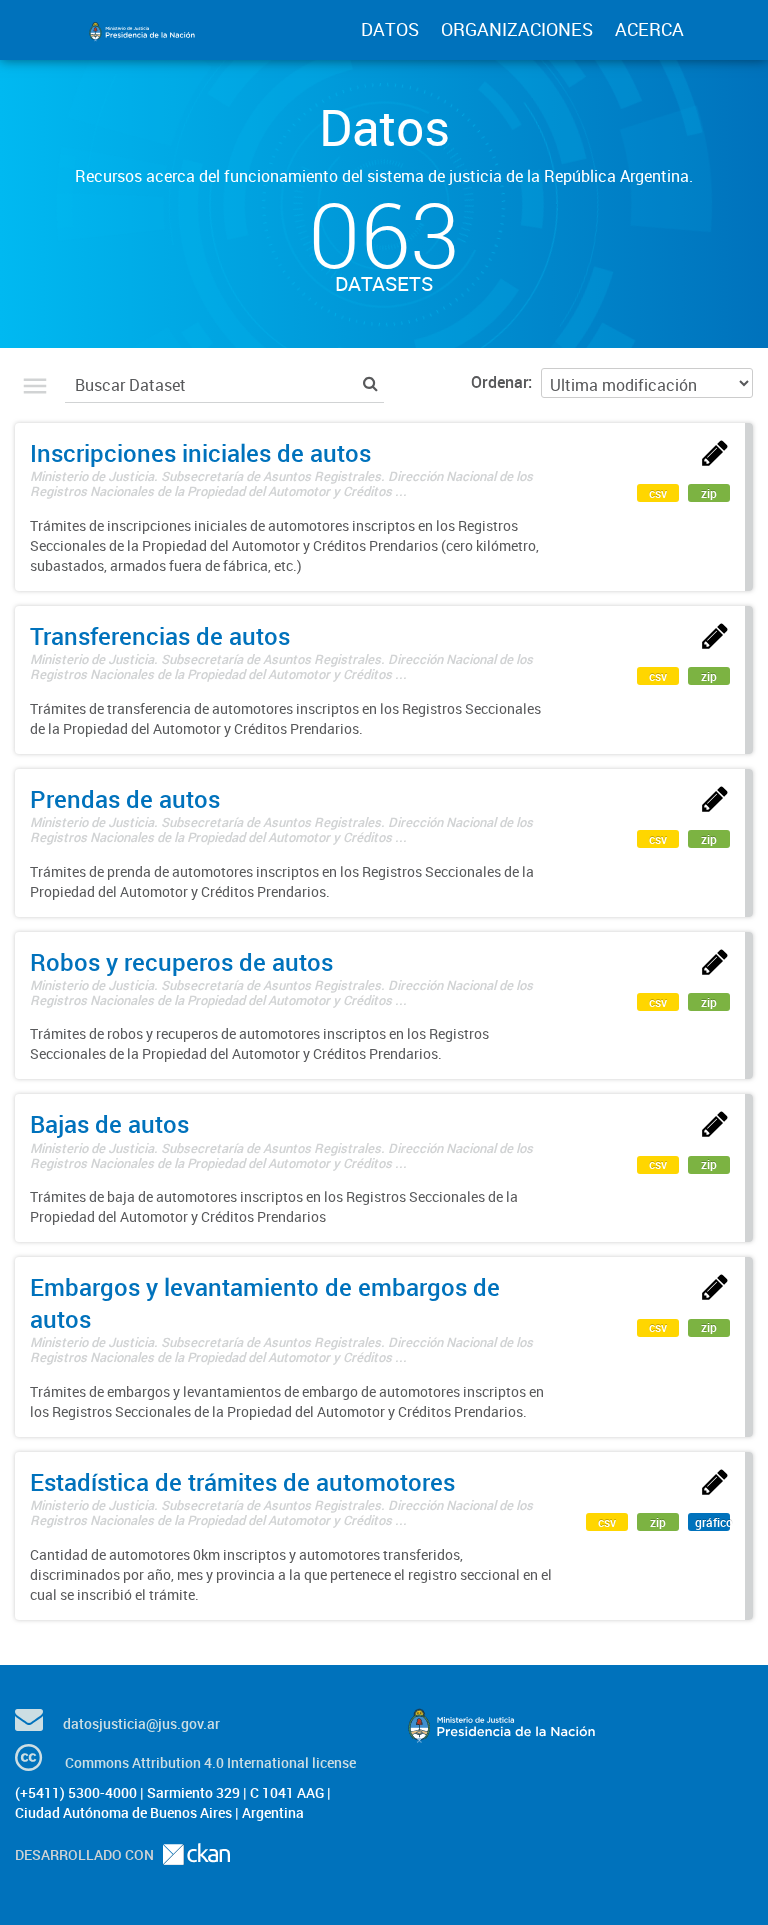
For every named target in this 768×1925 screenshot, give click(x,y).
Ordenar (499, 382)
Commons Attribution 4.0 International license (210, 1762)
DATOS (390, 29)
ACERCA (649, 29)
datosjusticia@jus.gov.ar (141, 1723)
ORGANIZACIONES (517, 29)
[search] (370, 382)
